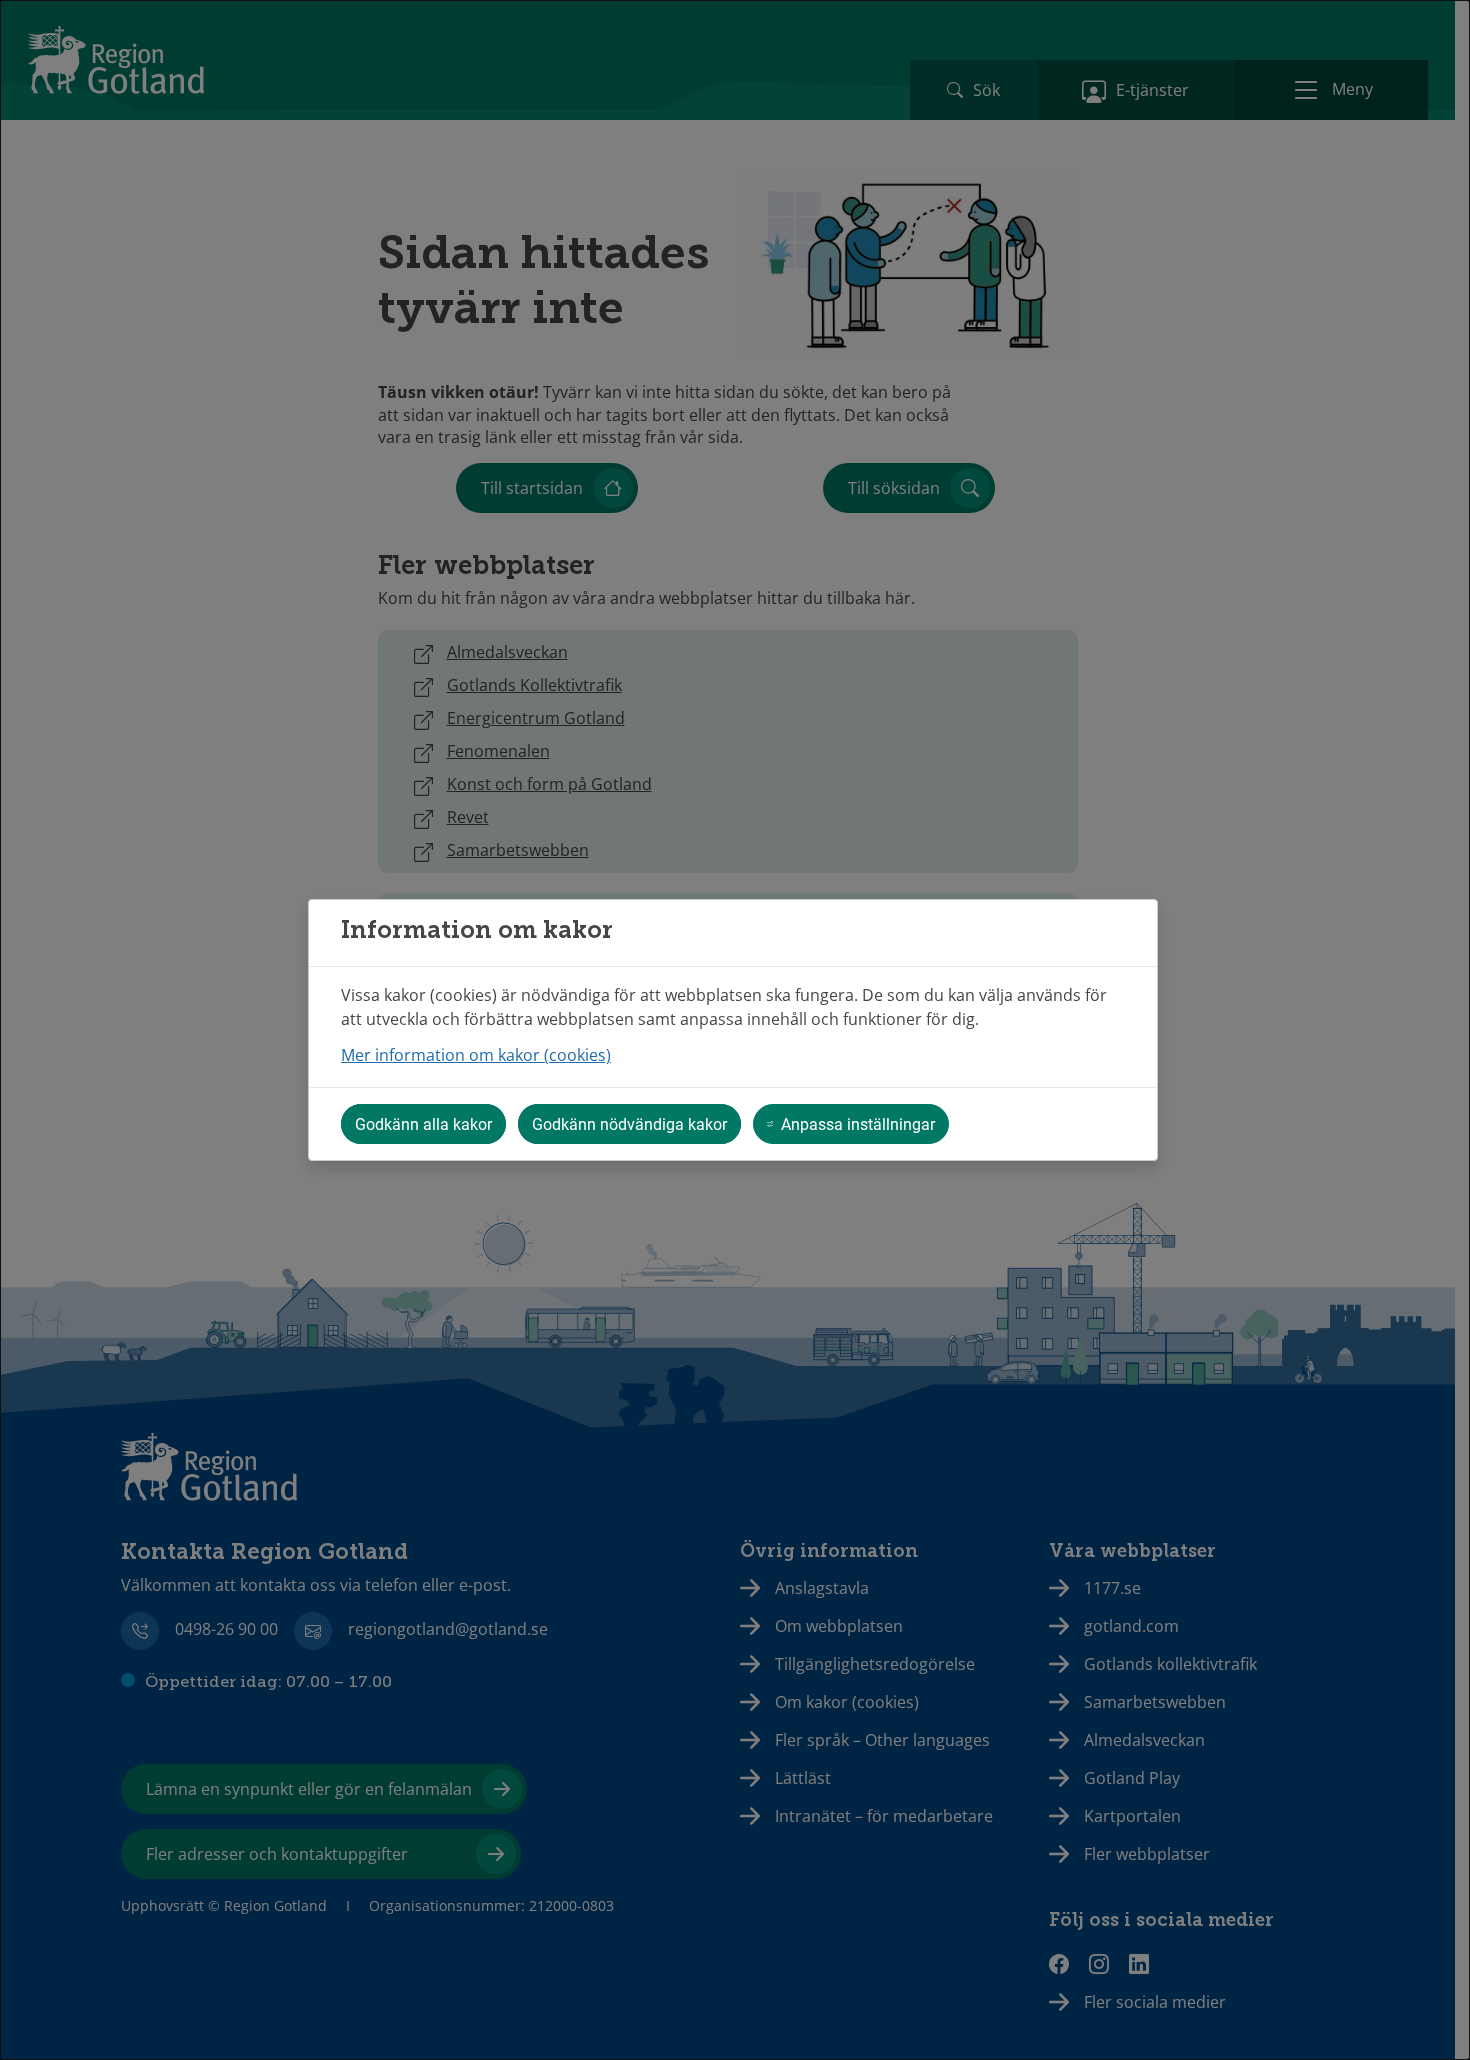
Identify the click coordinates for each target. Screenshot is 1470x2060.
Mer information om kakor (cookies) (476, 1055)
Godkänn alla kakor (423, 1123)
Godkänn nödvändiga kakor (629, 1123)
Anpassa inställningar (858, 1123)
